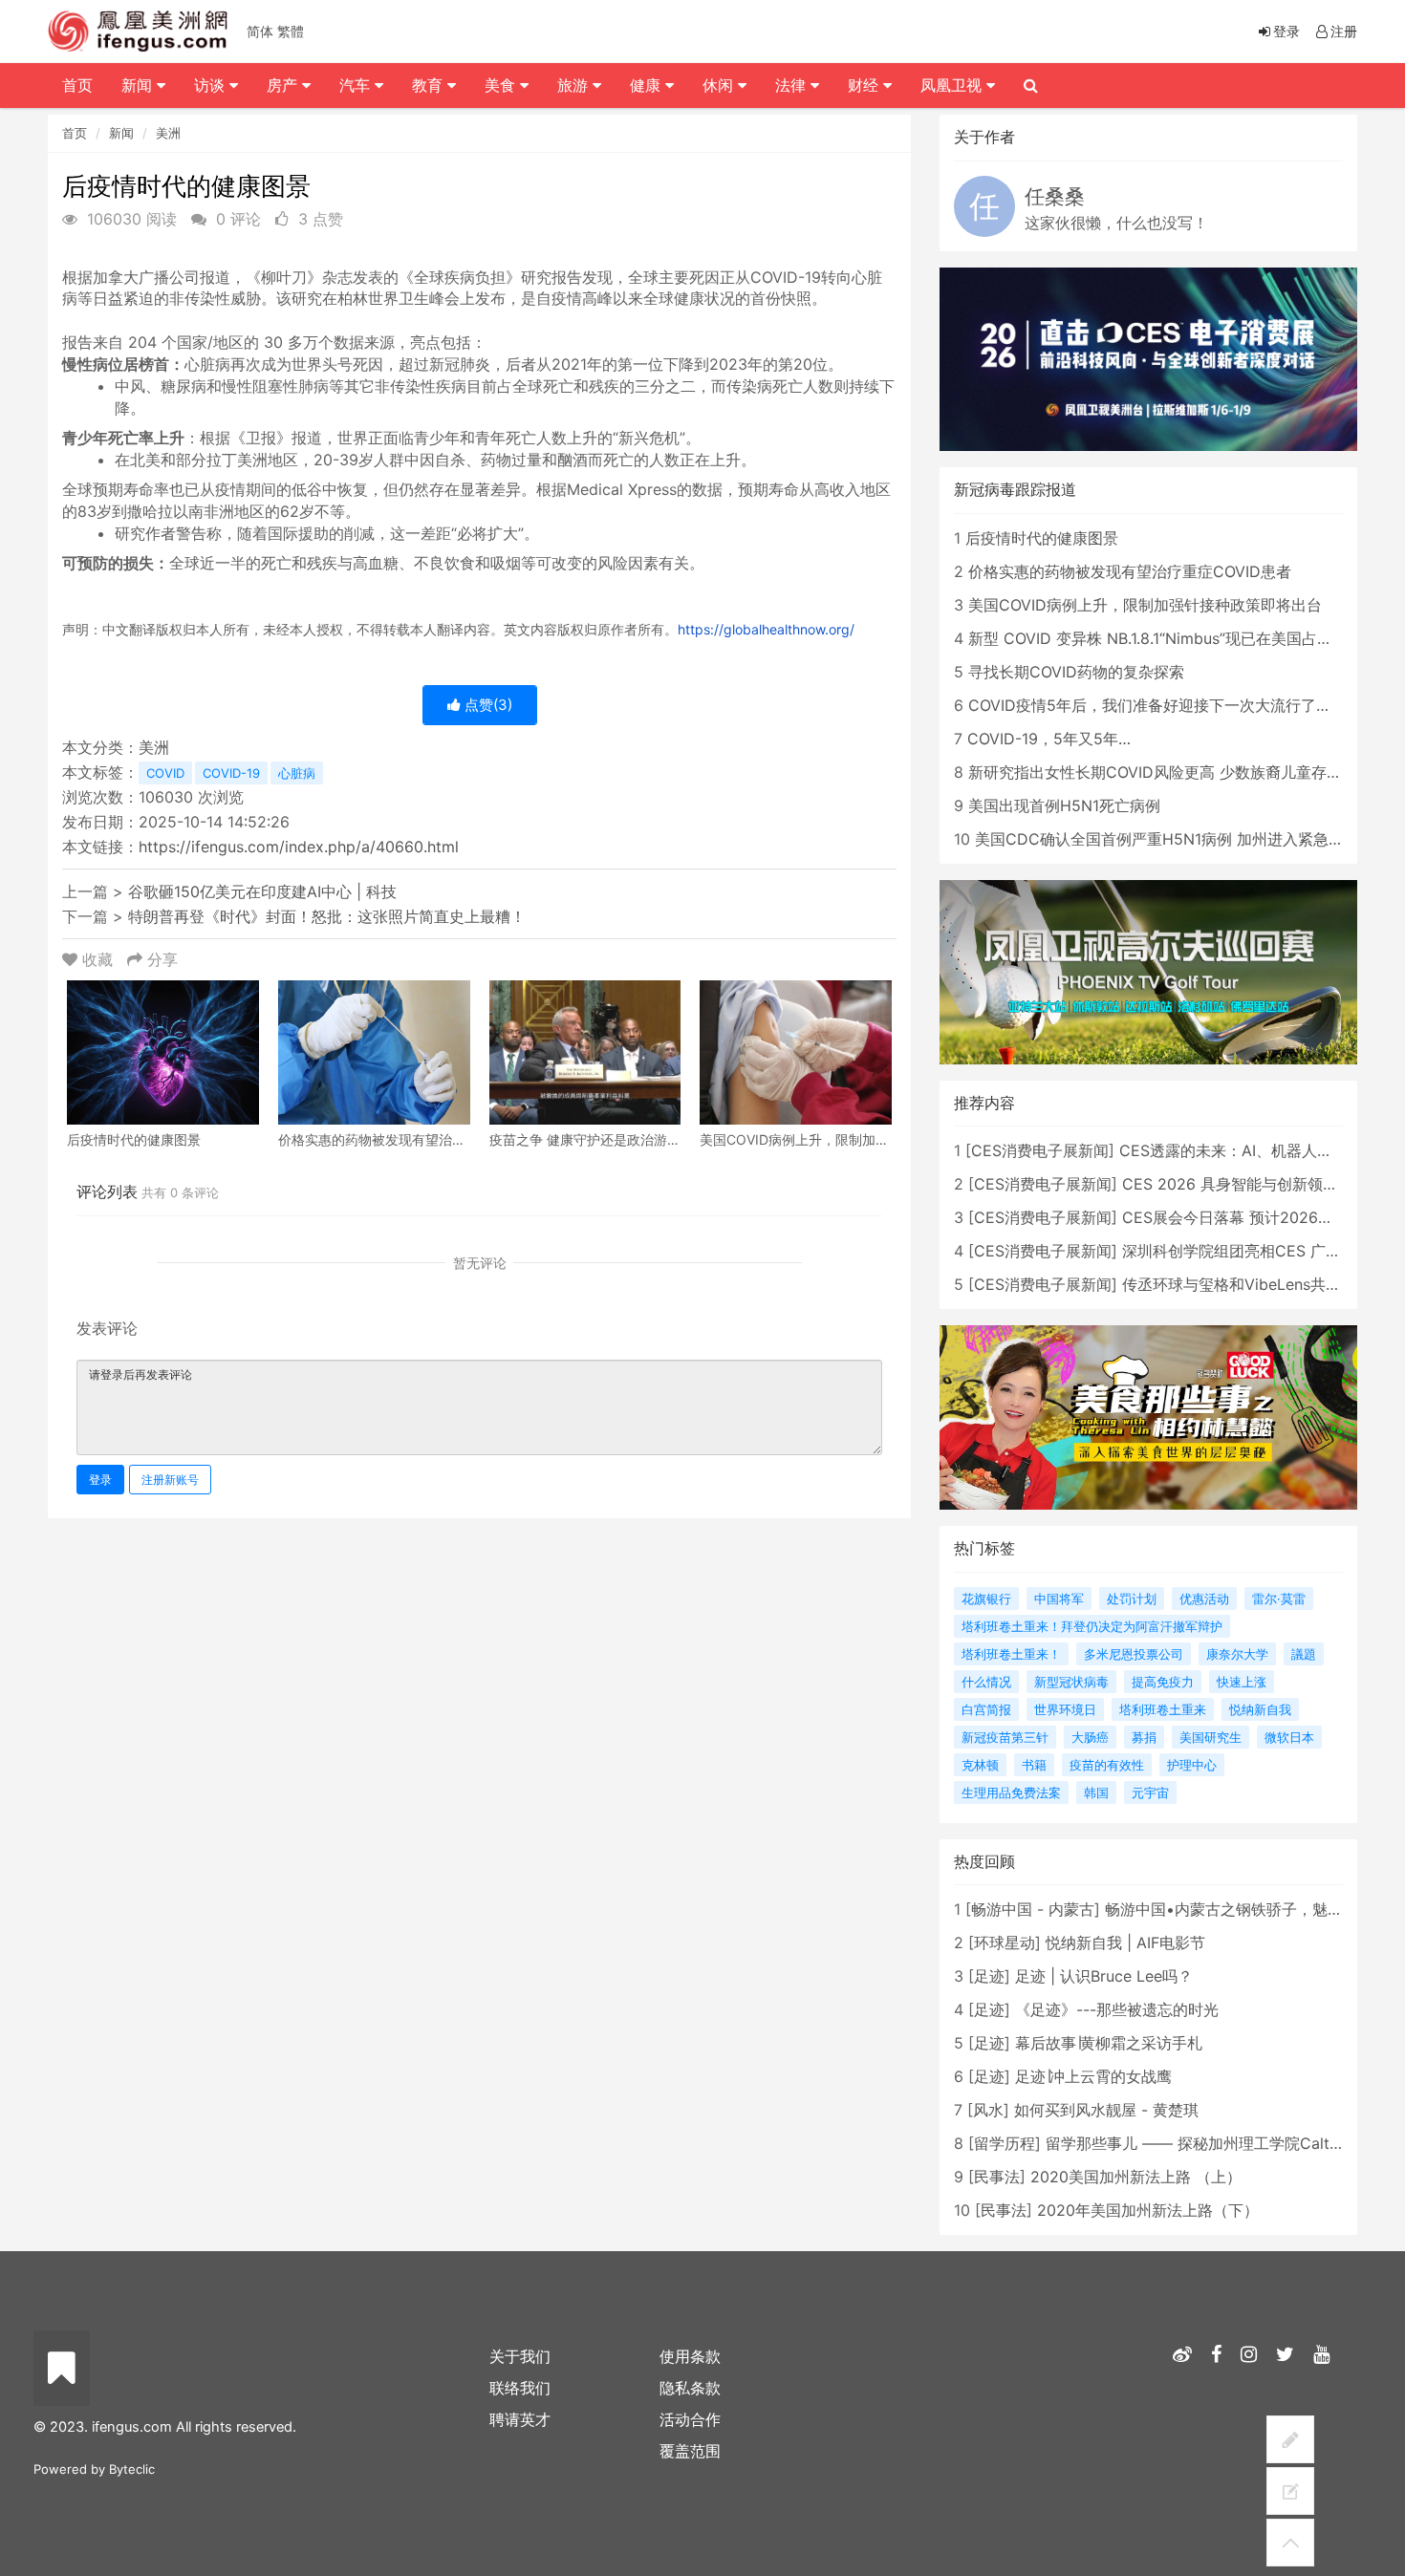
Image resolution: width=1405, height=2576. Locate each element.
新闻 (121, 133)
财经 (865, 85)
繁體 (291, 31)
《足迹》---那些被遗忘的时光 (1117, 2009)
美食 (502, 85)
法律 (793, 85)
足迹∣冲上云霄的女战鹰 (1093, 2076)
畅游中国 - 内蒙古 (1033, 1909)
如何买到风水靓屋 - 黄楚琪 (1106, 2110)
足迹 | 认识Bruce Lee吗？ (1104, 1976)
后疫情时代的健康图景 (1042, 538)
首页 (75, 133)
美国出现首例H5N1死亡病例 (1064, 805)
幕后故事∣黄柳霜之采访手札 (1109, 2043)
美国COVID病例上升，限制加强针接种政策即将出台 (1145, 605)
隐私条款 (690, 2388)
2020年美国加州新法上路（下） (1148, 2210)
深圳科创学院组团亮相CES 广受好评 (1247, 1251)
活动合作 (690, 2419)
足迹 (989, 1976)
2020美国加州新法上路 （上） (1136, 2177)
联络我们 (520, 2388)
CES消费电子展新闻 (1040, 1150)
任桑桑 (1055, 196)
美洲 (168, 133)
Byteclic (132, 2469)
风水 (988, 2110)
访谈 (212, 85)
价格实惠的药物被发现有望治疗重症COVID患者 (1130, 571)
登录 (100, 1480)
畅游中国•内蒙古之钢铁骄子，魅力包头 (1239, 1909)
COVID (165, 773)
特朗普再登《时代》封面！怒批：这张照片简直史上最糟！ (327, 916)
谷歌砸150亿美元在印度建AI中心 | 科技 (262, 891)
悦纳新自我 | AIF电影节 (1125, 1943)
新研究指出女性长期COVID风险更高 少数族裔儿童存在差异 (1170, 772)
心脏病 (297, 773)
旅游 (575, 85)
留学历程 (1005, 2143)
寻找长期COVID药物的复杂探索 (1076, 672)
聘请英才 (520, 2419)
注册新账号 (170, 1480)
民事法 (997, 2177)
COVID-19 (231, 773)
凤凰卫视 (953, 85)
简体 (260, 31)
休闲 (720, 85)
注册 (1344, 31)
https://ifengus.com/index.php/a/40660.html (299, 847)
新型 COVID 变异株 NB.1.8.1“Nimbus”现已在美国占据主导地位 (1181, 638)
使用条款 (690, 2356)
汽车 (357, 85)
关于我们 (520, 2356)
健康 (648, 85)
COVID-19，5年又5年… (1049, 739)
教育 (430, 85)
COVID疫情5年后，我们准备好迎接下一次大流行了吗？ (1157, 705)
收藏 (97, 959)
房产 (284, 85)
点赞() (486, 705)
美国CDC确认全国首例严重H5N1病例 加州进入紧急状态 (1167, 839)
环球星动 (1005, 1943)
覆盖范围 (690, 2451)
